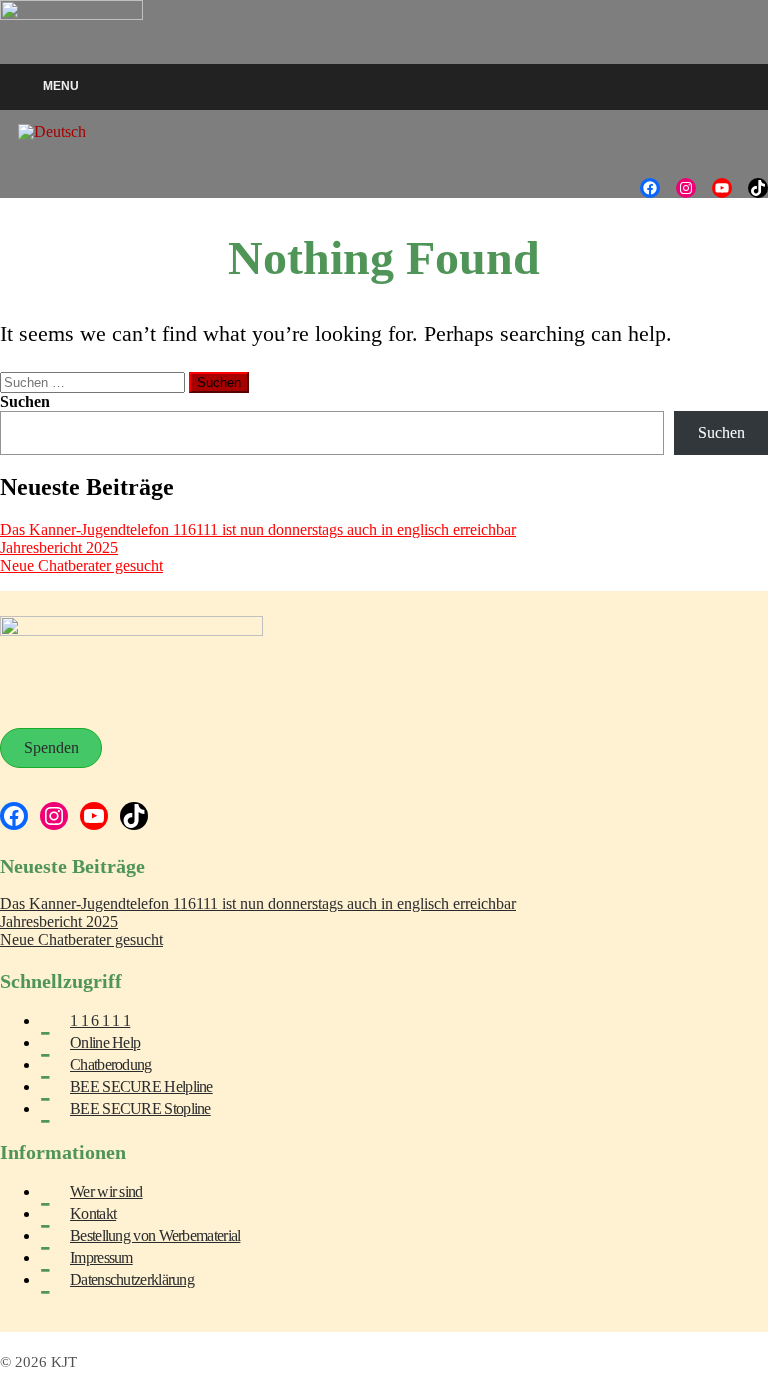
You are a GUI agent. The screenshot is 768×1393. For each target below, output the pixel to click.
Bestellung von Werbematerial (155, 1235)
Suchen (25, 401)
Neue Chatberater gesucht (81, 565)
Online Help (105, 1042)
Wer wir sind (106, 1191)
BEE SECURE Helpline (141, 1086)
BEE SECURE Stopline (140, 1108)
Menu (61, 86)
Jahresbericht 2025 (59, 547)
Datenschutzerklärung (132, 1279)
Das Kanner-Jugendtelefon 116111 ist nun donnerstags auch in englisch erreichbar (258, 529)
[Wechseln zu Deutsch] (52, 132)
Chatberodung (111, 1064)
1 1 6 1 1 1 (100, 1020)
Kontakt (93, 1213)
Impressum (101, 1257)
